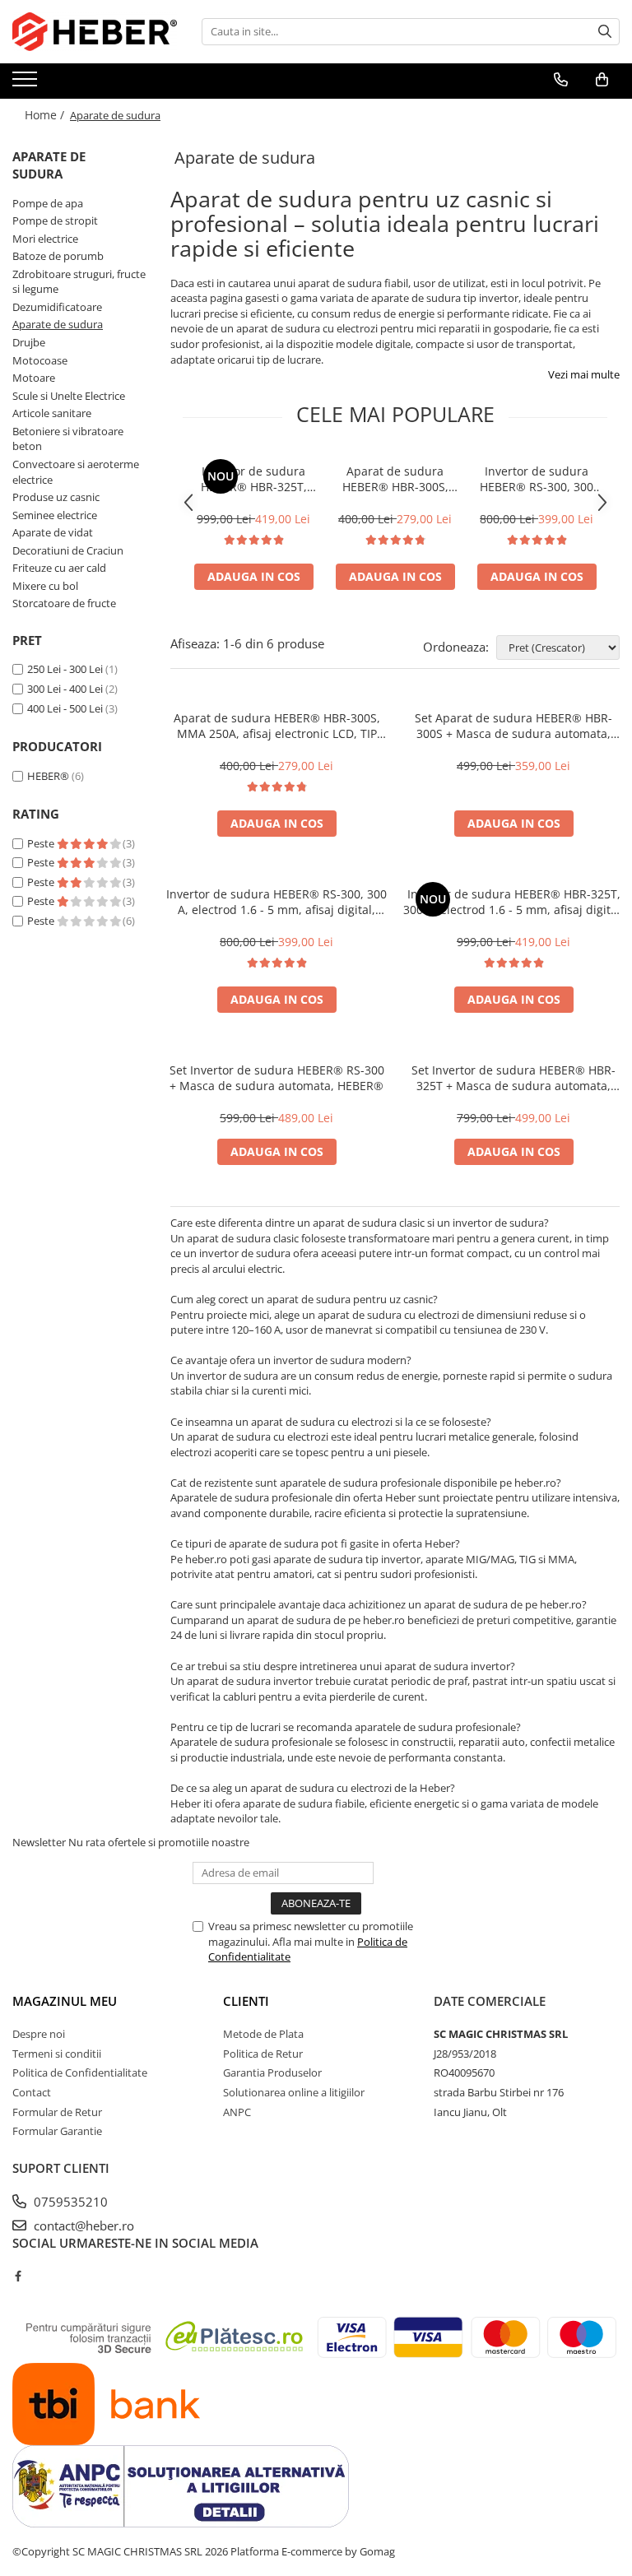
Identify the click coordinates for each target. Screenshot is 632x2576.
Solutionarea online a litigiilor (294, 2092)
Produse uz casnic (56, 497)
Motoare (34, 378)
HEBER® (48, 776)
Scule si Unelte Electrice (69, 396)
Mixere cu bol (45, 586)
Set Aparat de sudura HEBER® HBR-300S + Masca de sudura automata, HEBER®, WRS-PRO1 (513, 726)
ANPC (237, 2112)
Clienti (246, 2001)
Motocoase (40, 360)
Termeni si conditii (57, 2054)
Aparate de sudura (58, 324)
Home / (46, 115)
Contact (32, 2092)
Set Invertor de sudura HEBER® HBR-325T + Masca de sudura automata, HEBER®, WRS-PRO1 (513, 1078)
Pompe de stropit (55, 220)
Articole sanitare (52, 413)
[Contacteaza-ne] (561, 80)
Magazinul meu (65, 2001)
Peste (42, 843)
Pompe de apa (48, 203)
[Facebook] (18, 2276)
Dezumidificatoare (57, 307)
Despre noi (39, 2034)
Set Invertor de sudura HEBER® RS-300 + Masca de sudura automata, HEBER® (277, 1078)
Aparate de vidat (53, 532)
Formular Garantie (57, 2131)
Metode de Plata (263, 2034)
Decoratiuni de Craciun (68, 550)
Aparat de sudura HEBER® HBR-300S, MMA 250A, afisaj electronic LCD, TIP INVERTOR (395, 479)
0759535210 (69, 2202)
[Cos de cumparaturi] (602, 80)
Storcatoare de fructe (64, 603)
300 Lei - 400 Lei (65, 689)
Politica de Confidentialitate (80, 2072)
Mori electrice (45, 239)
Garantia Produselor (272, 2072)
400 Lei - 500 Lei (65, 708)
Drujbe (29, 342)
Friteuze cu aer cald (59, 568)
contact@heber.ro (82, 2226)
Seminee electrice (55, 515)
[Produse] (27, 84)
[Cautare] (605, 32)
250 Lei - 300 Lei (65, 669)
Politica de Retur (263, 2054)
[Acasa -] (95, 32)
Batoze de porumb (58, 256)
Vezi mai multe (584, 374)
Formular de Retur (57, 2112)
